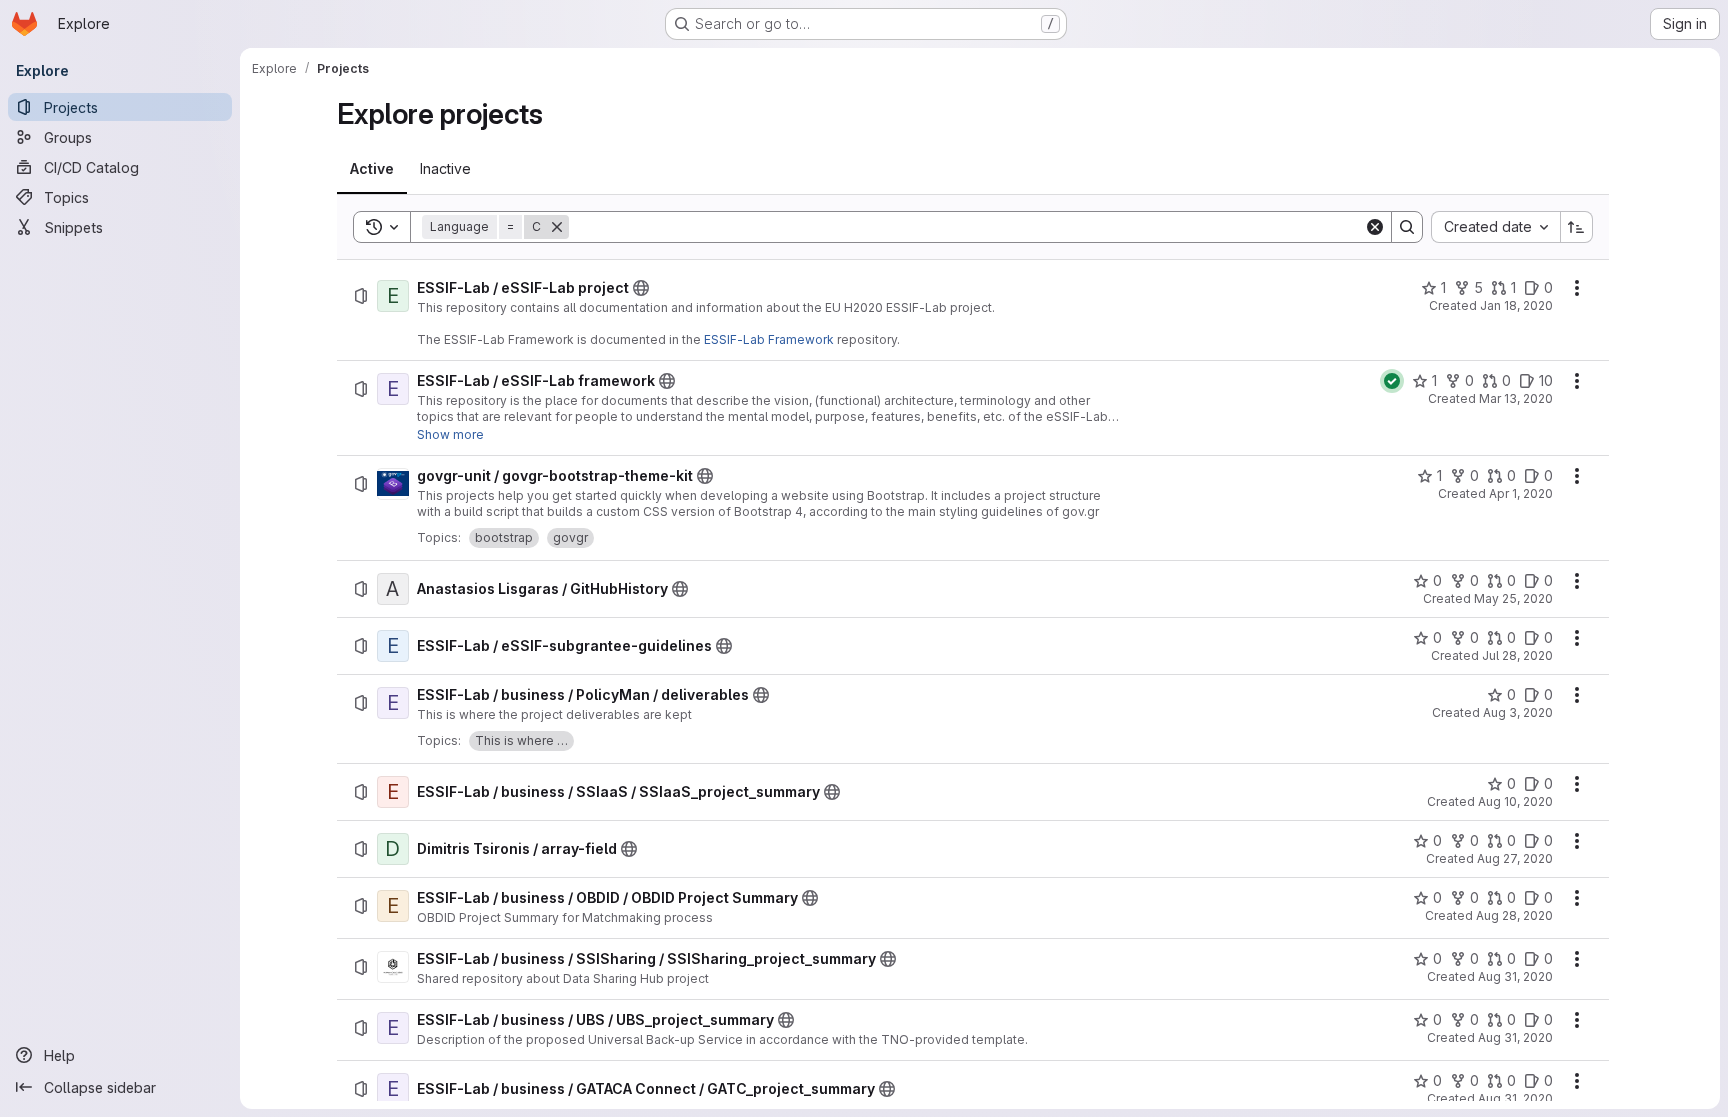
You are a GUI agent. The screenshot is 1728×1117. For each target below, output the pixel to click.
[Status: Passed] (1392, 381)
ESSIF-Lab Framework (769, 339)
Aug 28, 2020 (1514, 915)
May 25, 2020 (1513, 598)
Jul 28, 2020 (1517, 655)
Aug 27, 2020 (1515, 858)
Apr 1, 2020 (1521, 493)
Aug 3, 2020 (1518, 712)
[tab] (372, 169)
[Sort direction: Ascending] (1577, 227)
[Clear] (1375, 227)
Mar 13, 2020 (1516, 398)
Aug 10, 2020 (1515, 801)
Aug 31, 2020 (1515, 976)
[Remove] (557, 227)
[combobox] (1495, 227)
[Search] (1407, 227)
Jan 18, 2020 (1516, 305)
